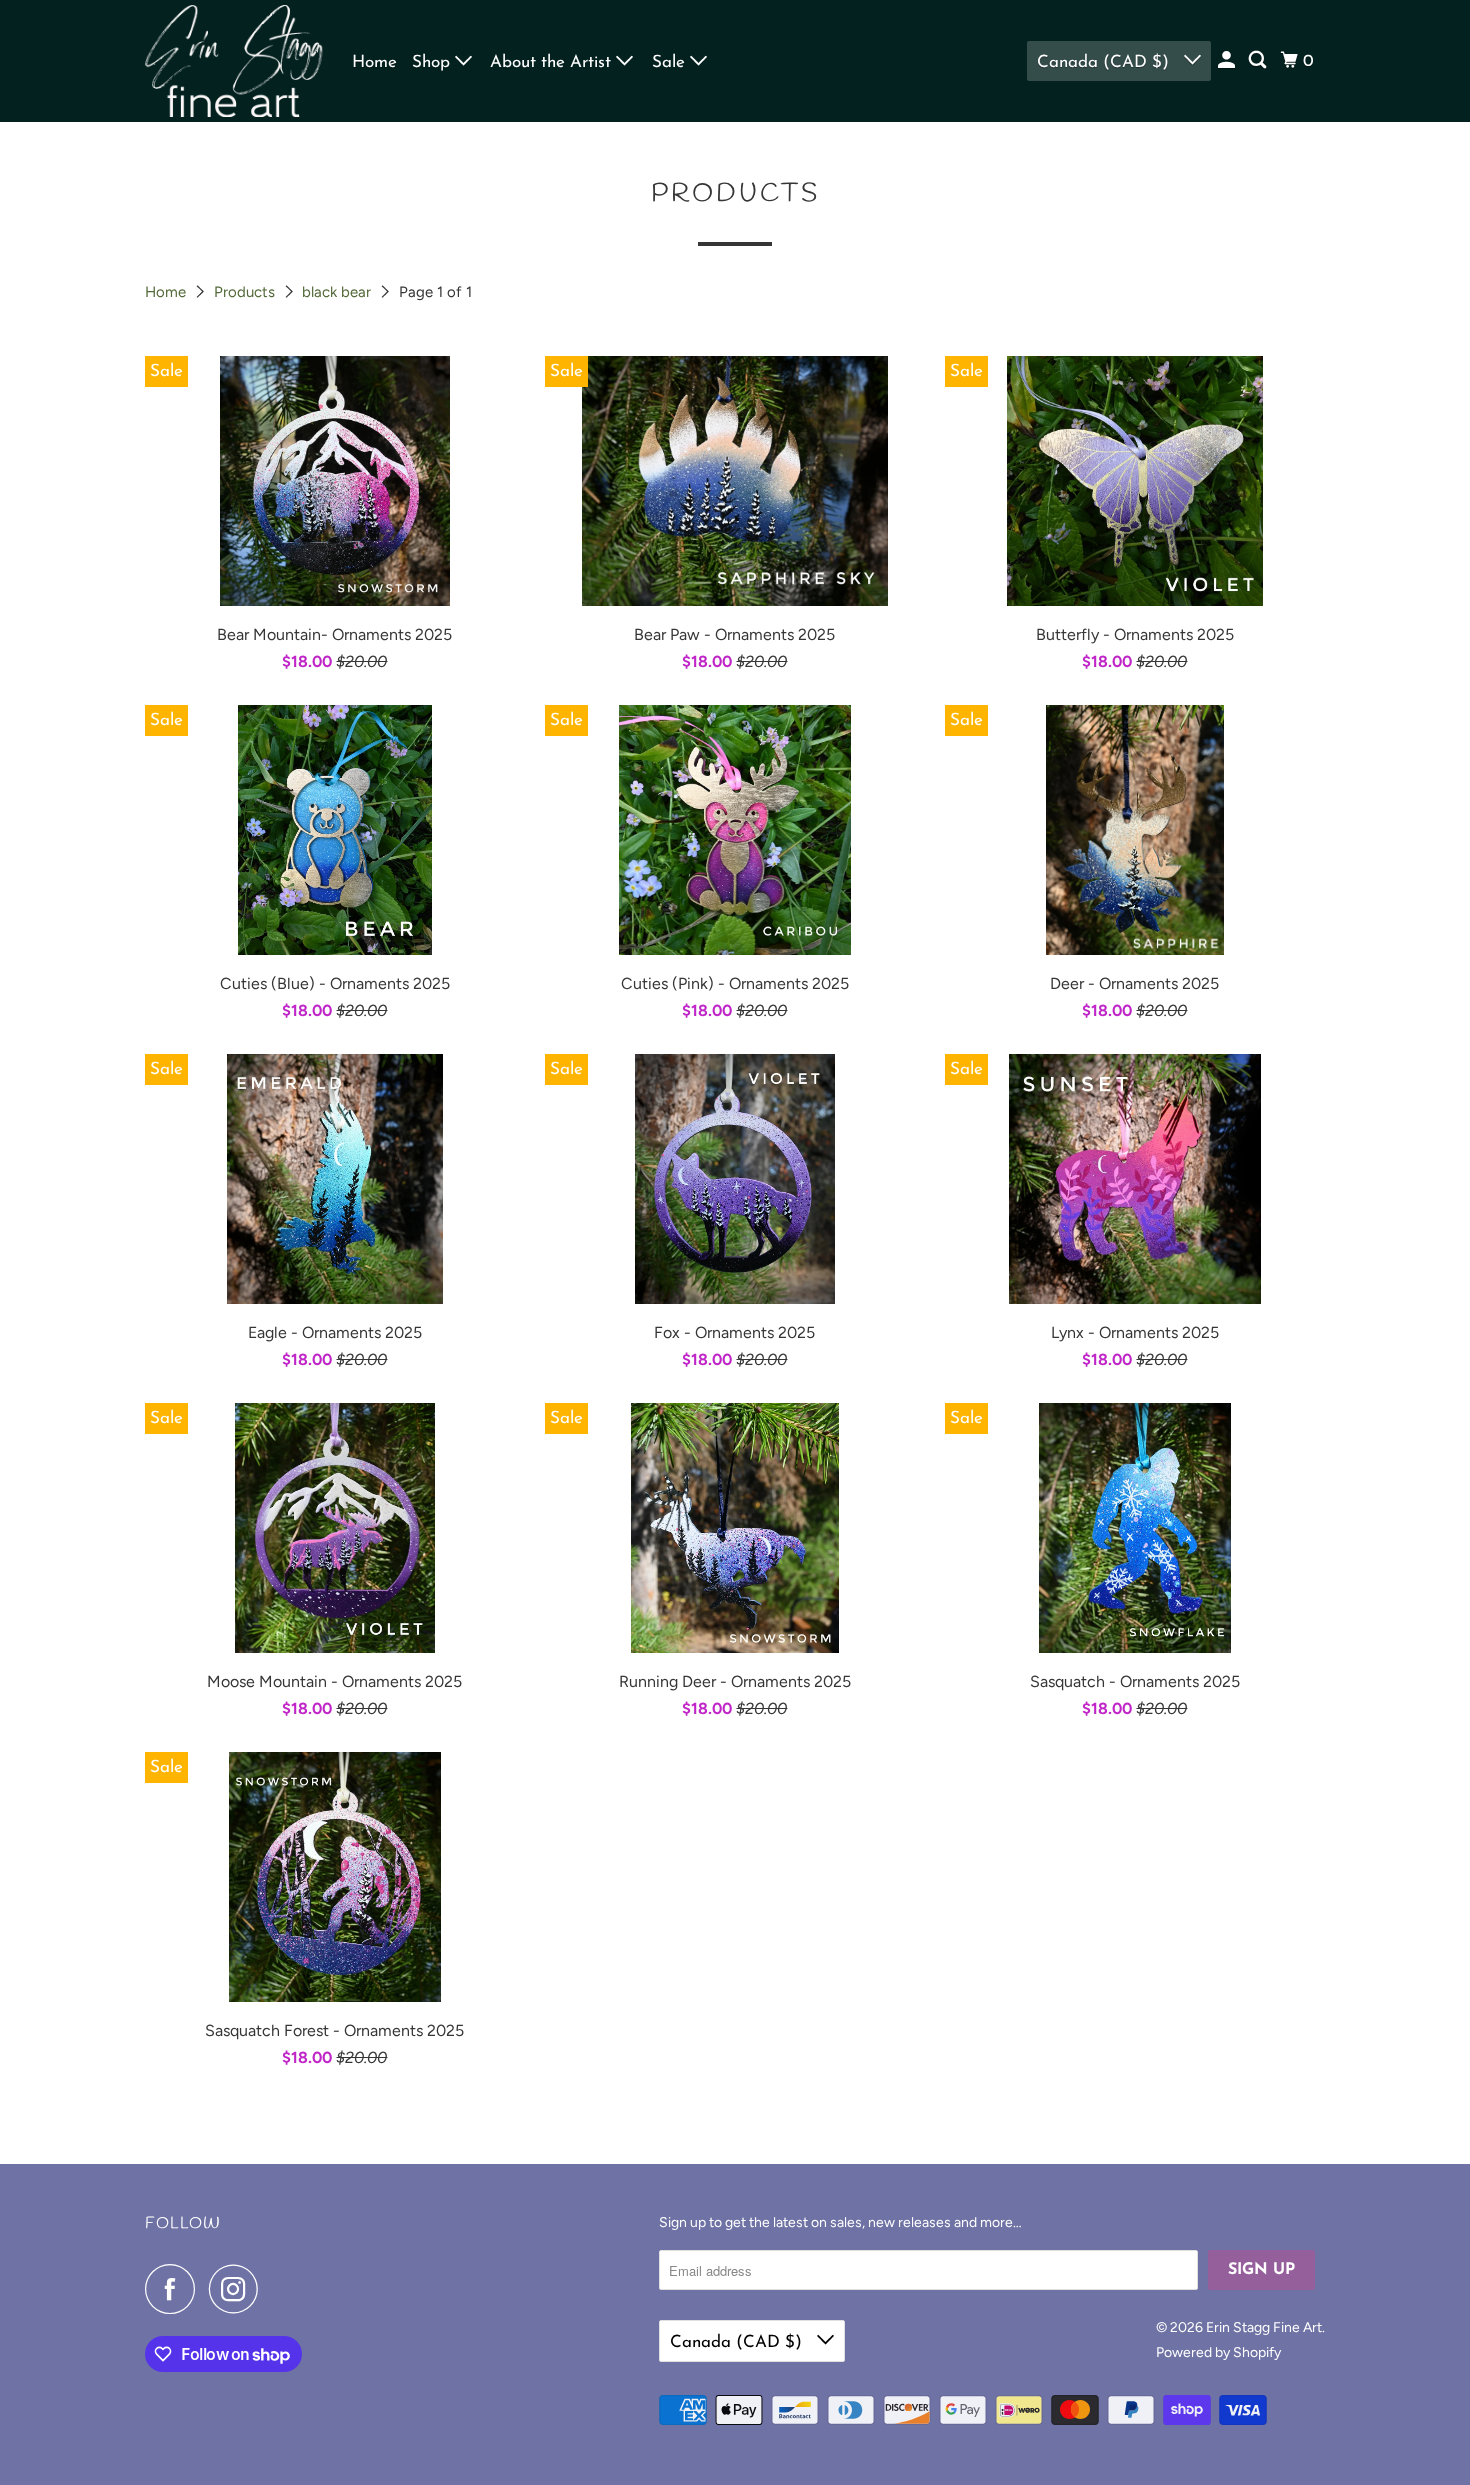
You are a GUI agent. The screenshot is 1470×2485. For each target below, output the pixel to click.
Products (246, 292)
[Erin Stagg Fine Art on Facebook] (175, 2289)
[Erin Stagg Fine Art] (235, 61)
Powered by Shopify (1218, 2352)
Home (374, 62)
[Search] (1259, 61)
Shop (433, 62)
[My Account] (1228, 61)
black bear (338, 292)
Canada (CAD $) (1105, 62)
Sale (671, 62)
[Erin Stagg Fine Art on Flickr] (278, 2289)
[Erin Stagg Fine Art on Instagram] (239, 2289)
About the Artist (553, 62)
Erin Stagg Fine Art (1264, 2327)
